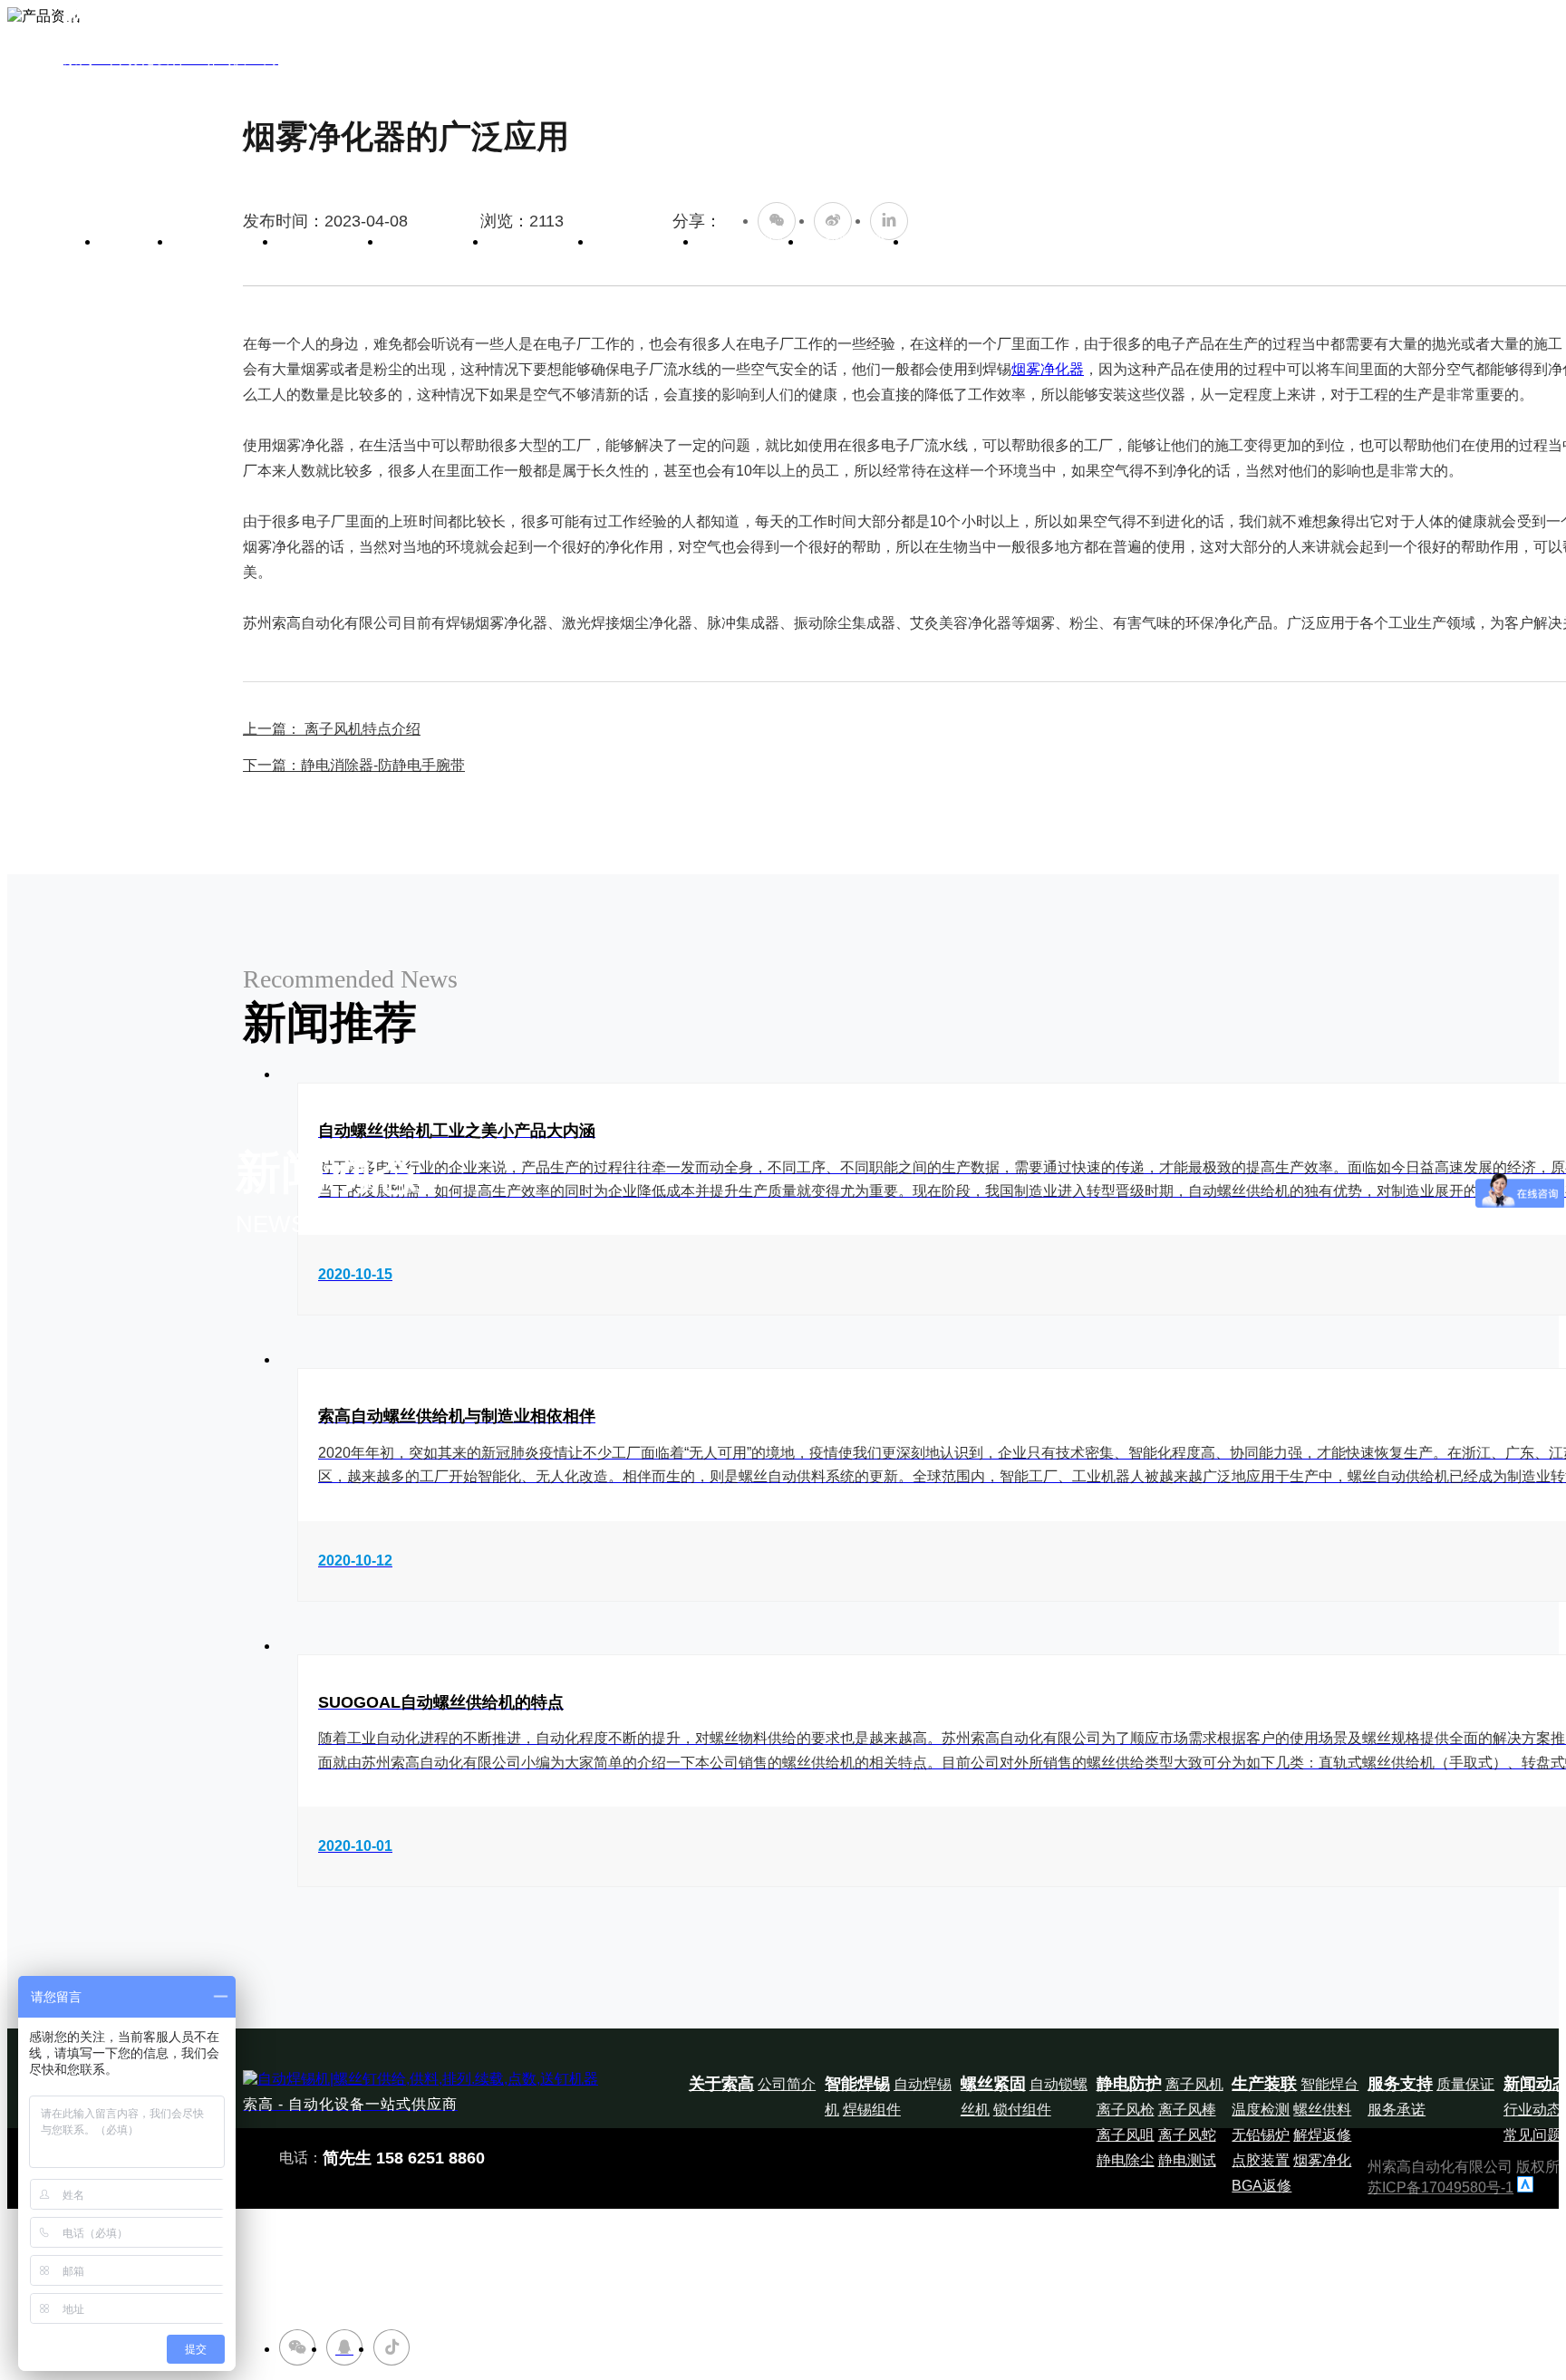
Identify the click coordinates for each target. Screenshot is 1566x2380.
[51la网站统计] (1525, 2187)
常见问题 (1532, 2135)
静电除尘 (1126, 2160)
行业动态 (1532, 2110)
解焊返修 (1322, 2135)
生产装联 (645, 241)
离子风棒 (1187, 2110)
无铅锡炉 (1261, 2135)
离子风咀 (1126, 2135)
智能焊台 (1329, 2084)
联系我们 (961, 241)
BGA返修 (1261, 2186)
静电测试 (1187, 2160)
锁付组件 (1022, 2110)
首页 (136, 241)
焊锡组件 (872, 2110)
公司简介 (787, 2084)
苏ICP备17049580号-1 (1440, 2187)
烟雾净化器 (1048, 369)
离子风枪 (1126, 2110)
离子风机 (1194, 2084)
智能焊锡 (330, 241)
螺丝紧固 (435, 241)
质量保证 (1465, 2084)
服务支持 (750, 241)
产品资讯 (484, 2343)
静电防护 (540, 241)
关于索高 (225, 241)
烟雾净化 (1322, 2160)
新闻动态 (855, 241)
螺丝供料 (1322, 2110)
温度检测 (1261, 2110)
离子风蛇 (1187, 2135)
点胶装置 (1261, 2160)
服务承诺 (1397, 2110)
